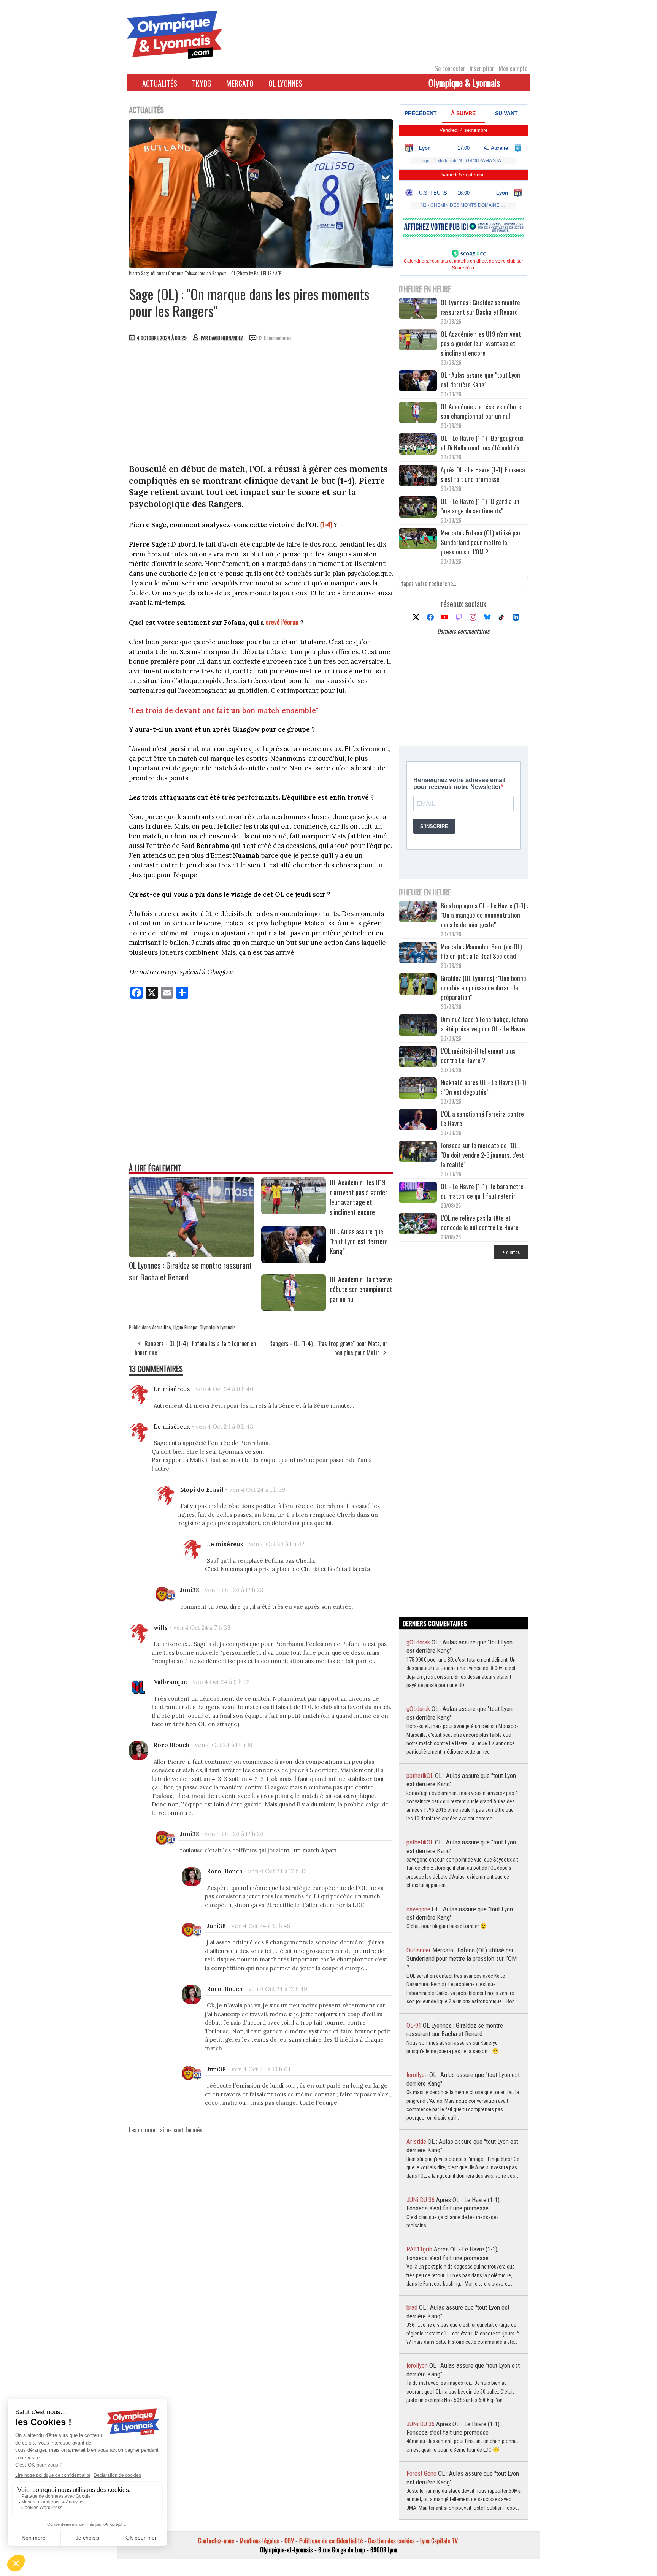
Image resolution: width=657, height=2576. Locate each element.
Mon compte (513, 68)
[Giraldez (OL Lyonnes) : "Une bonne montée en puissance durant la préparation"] (418, 985)
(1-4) (326, 524)
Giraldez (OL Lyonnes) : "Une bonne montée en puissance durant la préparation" (483, 988)
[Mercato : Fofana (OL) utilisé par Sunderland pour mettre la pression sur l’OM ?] (418, 539)
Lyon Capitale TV (439, 2541)
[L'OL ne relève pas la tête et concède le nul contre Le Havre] (418, 1225)
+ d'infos (511, 1252)
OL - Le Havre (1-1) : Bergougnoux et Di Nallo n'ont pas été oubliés (482, 443)
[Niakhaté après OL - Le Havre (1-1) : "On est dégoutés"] (418, 1089)
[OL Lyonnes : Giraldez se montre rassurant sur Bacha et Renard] (192, 1255)
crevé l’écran (282, 622)
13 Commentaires (275, 338)
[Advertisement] (261, 404)
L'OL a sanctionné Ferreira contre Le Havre (482, 1118)
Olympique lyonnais (218, 1327)
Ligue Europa (185, 1327)
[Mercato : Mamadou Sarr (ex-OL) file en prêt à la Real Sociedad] (418, 953)
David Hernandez (226, 338)
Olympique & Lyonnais (464, 82)
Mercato (240, 83)
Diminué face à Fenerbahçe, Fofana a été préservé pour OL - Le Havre (484, 1024)
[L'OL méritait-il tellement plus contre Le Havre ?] (418, 1057)
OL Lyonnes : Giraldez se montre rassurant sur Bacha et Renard (480, 307)
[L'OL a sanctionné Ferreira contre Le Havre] (418, 1121)
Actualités (160, 83)
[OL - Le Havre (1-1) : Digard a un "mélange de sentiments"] (418, 508)
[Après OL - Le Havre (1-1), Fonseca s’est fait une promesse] (418, 476)
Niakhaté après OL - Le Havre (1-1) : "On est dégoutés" (483, 1087)
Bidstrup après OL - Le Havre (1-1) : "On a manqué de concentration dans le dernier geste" (484, 915)
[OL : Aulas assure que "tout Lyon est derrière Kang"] (294, 1260)
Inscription (482, 68)
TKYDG (202, 83)
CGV (289, 2541)
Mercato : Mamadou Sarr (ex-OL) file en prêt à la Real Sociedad (481, 951)
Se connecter (450, 68)
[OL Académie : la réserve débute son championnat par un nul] (294, 1308)
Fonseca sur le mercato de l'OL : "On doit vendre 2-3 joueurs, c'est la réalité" (482, 1155)
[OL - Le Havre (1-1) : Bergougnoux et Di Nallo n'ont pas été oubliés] (418, 445)
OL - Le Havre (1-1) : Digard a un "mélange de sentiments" (480, 506)
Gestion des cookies (391, 2541)
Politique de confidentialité (331, 2541)
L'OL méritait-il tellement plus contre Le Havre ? (478, 1055)
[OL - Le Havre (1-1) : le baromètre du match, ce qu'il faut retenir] (418, 1193)
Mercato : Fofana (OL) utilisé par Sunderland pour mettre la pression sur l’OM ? (481, 542)
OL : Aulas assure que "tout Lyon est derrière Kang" (359, 1241)
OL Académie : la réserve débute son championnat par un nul (361, 1289)
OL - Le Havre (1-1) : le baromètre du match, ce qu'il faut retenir (482, 1191)
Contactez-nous (216, 2541)
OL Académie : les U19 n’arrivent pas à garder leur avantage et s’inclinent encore (359, 1197)
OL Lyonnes (285, 83)
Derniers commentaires (463, 631)
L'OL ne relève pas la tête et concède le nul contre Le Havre (480, 1223)
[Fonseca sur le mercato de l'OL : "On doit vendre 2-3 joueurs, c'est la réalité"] (418, 1152)
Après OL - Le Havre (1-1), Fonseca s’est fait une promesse (483, 474)
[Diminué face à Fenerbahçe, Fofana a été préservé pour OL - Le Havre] (418, 1026)
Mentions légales (259, 2541)
